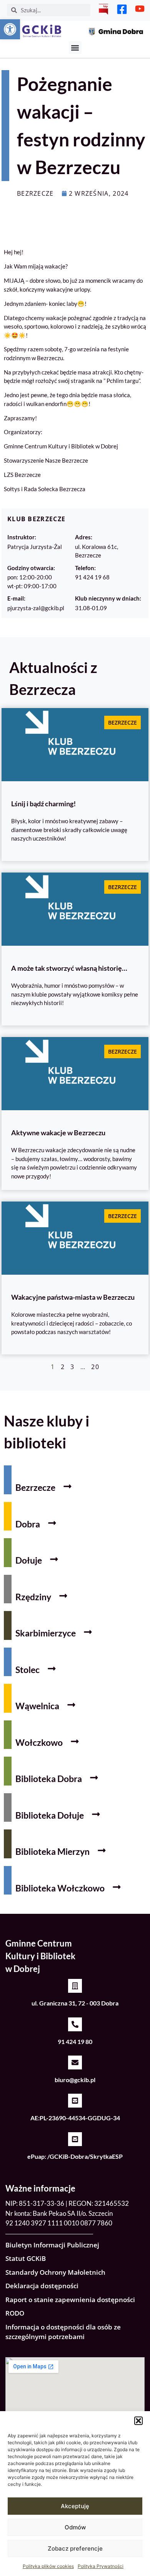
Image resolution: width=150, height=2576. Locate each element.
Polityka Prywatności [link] (101, 2566)
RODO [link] (15, 2313)
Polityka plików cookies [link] (48, 2566)
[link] (10, 29)
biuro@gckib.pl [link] (75, 2080)
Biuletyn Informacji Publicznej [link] (52, 2245)
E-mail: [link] (16, 598)
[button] (138, 2421)
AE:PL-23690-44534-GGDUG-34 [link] (75, 2118)
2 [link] (63, 1367)
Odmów (75, 2527)
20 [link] (95, 1367)
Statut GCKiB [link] (26, 2258)
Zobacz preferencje (75, 2548)
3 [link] (72, 1367)
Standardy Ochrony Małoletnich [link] (55, 2272)
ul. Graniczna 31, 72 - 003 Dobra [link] (75, 2003)
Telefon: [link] (85, 568)
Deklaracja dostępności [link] (42, 2286)
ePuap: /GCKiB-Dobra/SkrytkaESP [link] (75, 2156)
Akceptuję (75, 2506)
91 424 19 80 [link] (75, 2042)
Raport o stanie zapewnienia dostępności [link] (70, 2300)
